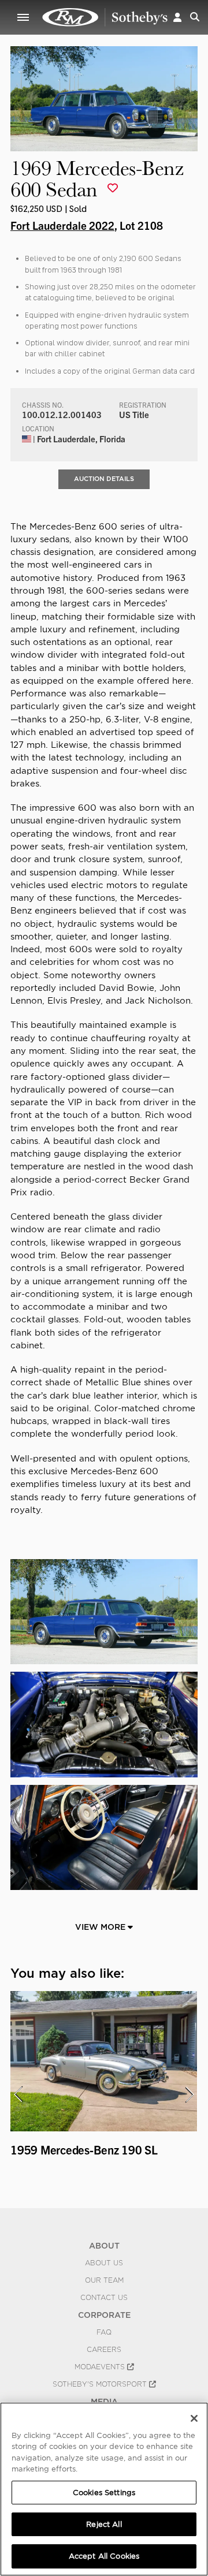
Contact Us (104, 2298)
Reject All (104, 2524)
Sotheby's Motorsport (101, 2384)
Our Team (104, 2280)
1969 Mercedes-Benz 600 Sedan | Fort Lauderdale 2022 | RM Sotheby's (105, 17)
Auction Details (104, 479)
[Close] (194, 2418)
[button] (177, 17)
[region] (104, 2489)
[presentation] (18, 2094)
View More (101, 1927)
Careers (104, 2350)
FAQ (104, 2332)
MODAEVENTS (101, 2367)
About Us (104, 2263)
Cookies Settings (104, 2493)
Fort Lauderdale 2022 (62, 225)
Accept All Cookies (104, 2556)
